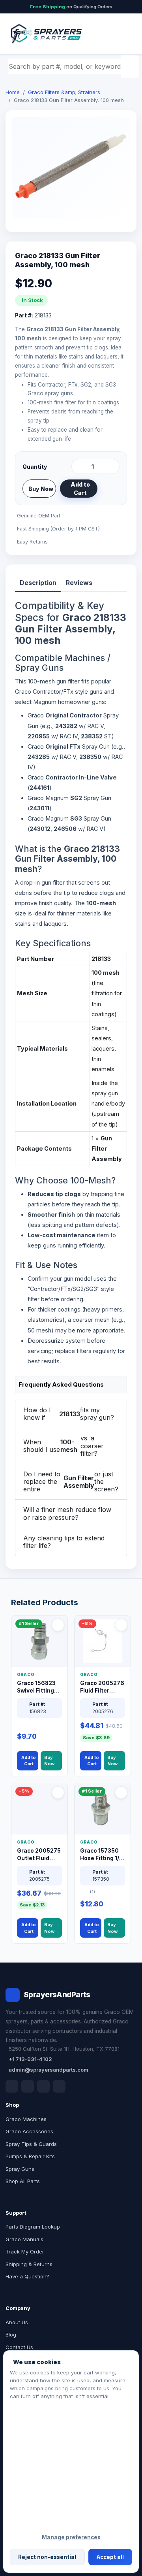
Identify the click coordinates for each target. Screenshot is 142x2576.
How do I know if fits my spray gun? (69, 1414)
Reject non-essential (47, 2557)
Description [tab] (38, 583)
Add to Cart (80, 489)
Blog (11, 2334)
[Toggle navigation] (122, 34)
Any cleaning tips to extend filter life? (64, 1542)
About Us (17, 2322)
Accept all (110, 2557)
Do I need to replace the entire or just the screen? (71, 1481)
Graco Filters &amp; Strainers (64, 92)
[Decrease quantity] (79, 466)
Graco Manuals (24, 2239)
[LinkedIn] (28, 2086)
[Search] (131, 66)
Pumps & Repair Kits (30, 2156)
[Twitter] (43, 2086)
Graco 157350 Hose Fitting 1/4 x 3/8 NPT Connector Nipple (101, 1855)
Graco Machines (26, 2119)
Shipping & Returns (29, 2264)
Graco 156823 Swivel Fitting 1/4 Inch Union (36, 1687)
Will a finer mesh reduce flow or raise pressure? (67, 1513)
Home (13, 92)
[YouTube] (59, 2086)
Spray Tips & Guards (31, 2144)
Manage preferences (71, 2537)
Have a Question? (27, 2276)
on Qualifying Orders (71, 7)
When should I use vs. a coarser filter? (64, 1446)
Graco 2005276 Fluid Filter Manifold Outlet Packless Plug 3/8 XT (102, 1687)
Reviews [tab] (79, 583)
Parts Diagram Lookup (33, 2227)
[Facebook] (12, 2086)
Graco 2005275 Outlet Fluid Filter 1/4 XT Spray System (39, 1855)
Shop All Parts (23, 2181)
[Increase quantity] (112, 466)
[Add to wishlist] (110, 489)
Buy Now (41, 489)
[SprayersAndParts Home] (46, 34)
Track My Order (25, 2251)
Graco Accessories (29, 2131)
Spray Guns (20, 2169)
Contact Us (19, 2347)
